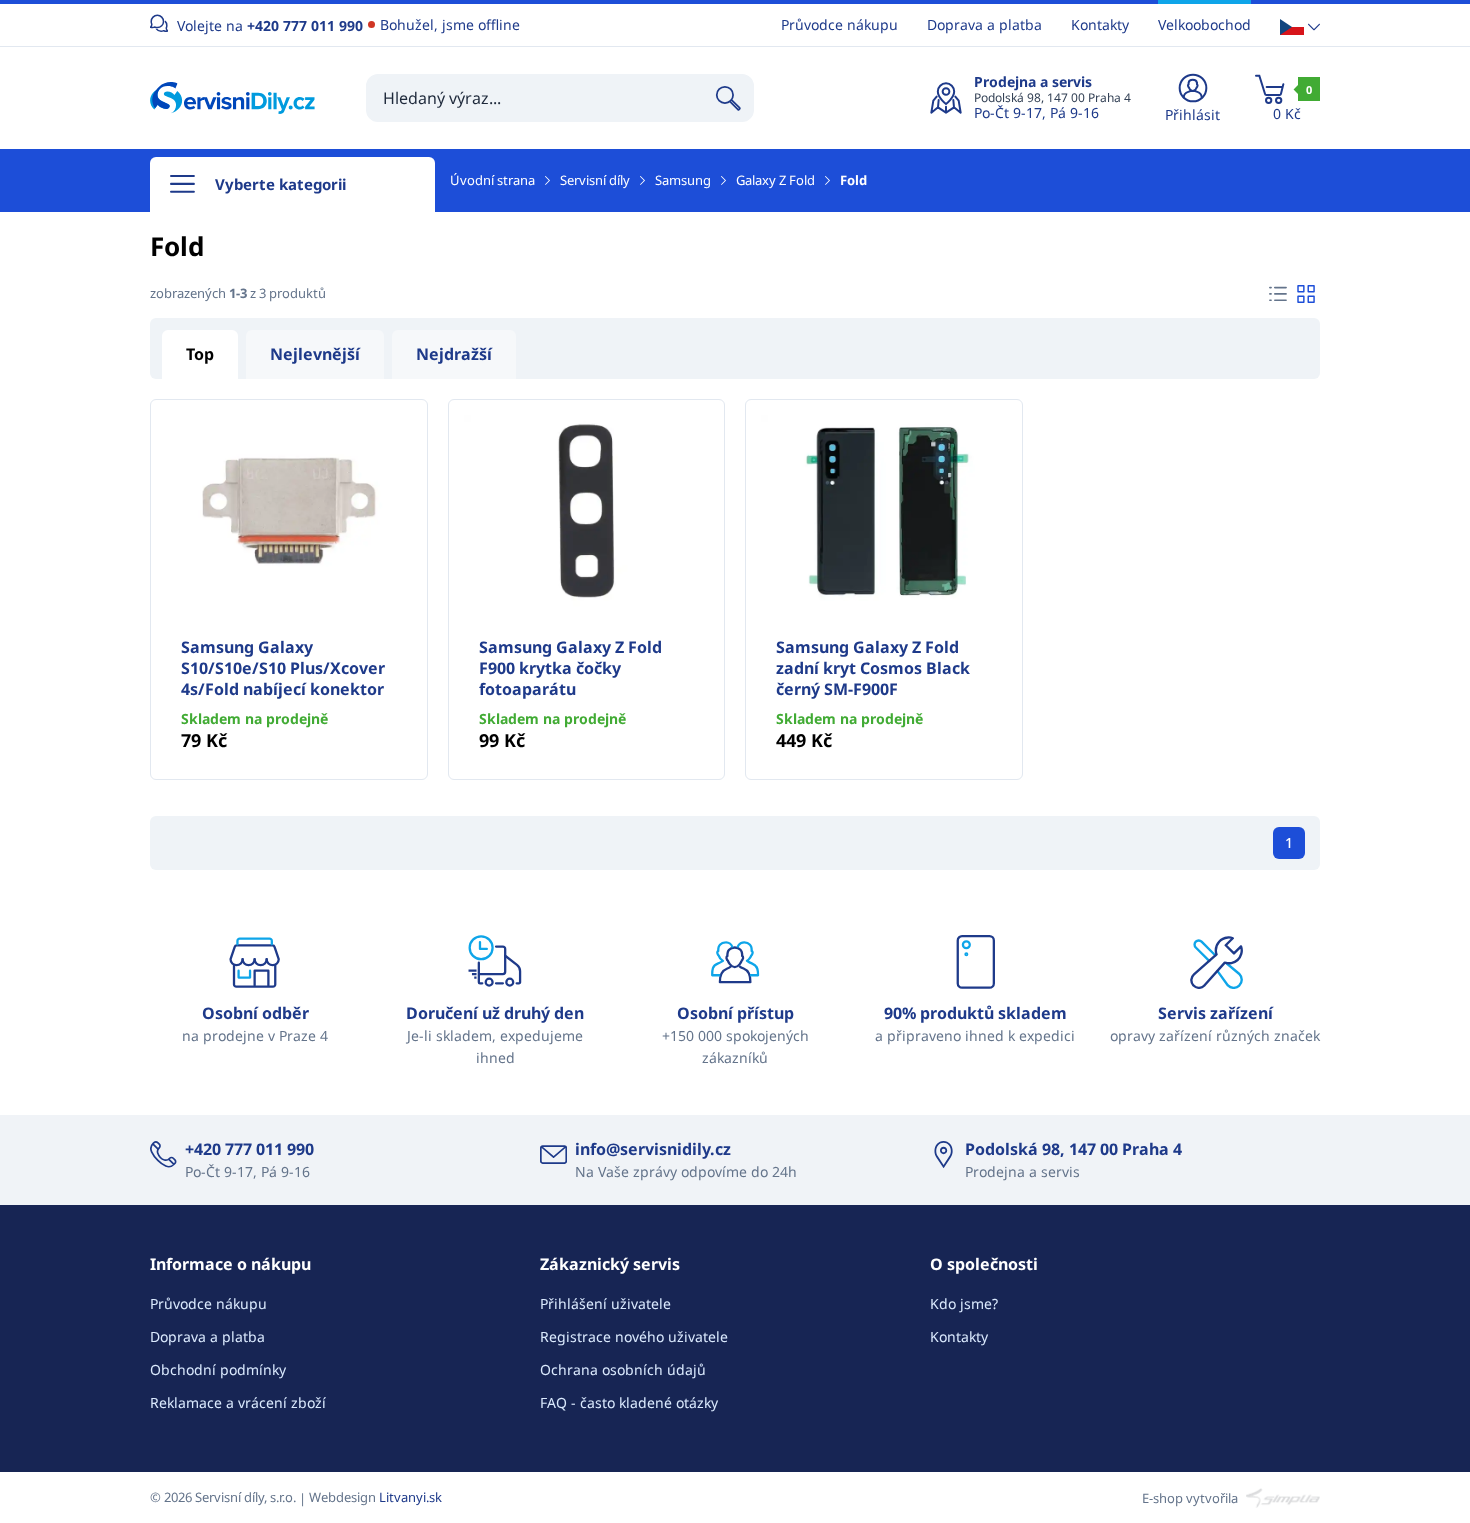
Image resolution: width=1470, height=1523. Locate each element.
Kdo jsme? (964, 1303)
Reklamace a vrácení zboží (238, 1402)
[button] (1300, 25)
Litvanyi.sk (410, 1497)
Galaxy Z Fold (775, 180)
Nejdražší (454, 354)
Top (200, 354)
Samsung (683, 180)
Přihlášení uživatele (605, 1303)
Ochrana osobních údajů (623, 1369)
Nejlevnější (315, 354)
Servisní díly (595, 180)
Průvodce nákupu (839, 24)
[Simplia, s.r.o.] (1280, 1497)
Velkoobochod (1204, 24)
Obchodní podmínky (218, 1369)
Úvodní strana (492, 180)
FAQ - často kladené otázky (629, 1402)
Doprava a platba (984, 24)
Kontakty (1100, 24)
